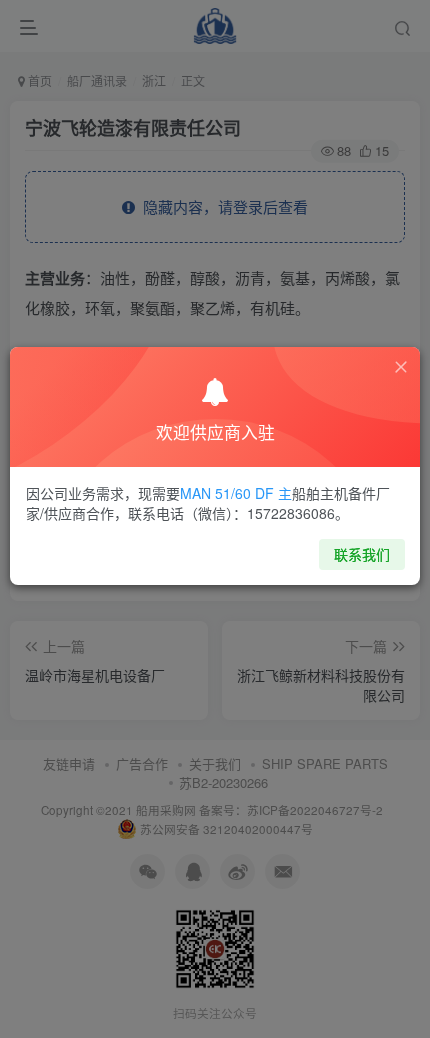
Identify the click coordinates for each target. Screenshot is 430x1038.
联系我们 (362, 554)
